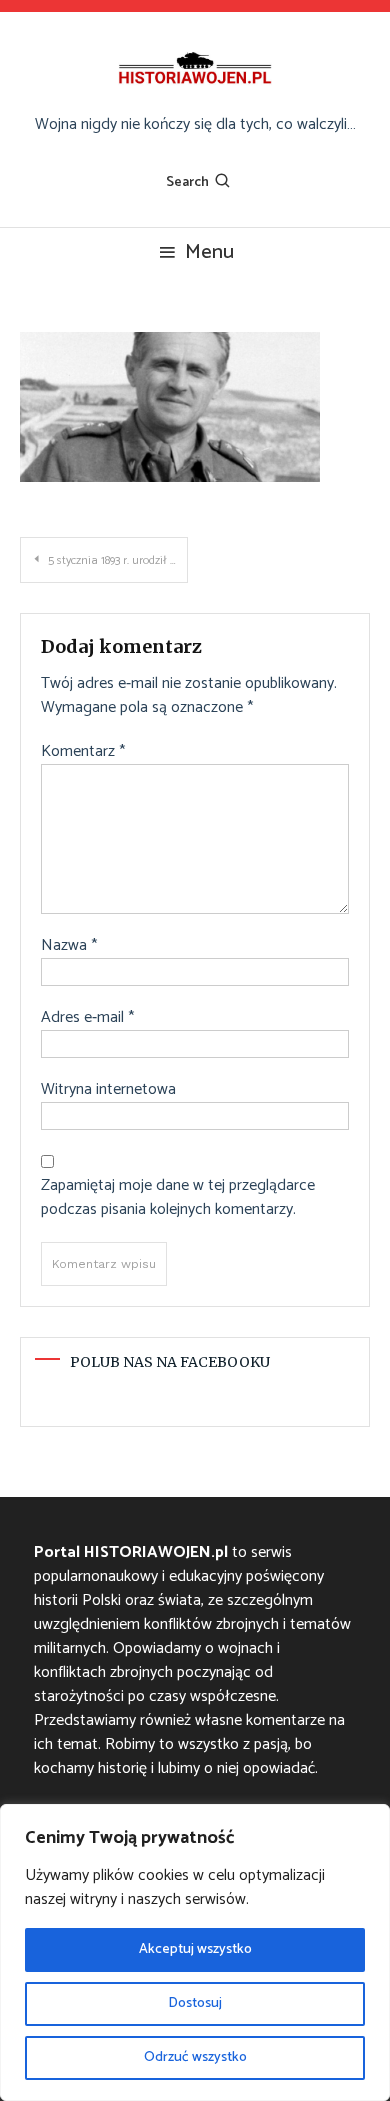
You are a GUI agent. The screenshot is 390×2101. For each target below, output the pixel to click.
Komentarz (83, 752)
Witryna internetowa (108, 1090)
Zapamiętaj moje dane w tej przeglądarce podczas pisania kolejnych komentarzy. (178, 1198)
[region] (195, 1952)
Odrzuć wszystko (195, 2057)
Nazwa (69, 946)
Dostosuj (195, 2003)
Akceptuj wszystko (195, 1949)
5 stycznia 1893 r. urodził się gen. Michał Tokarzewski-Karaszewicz (118, 560)
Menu (209, 252)
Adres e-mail (87, 1018)
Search (187, 182)
